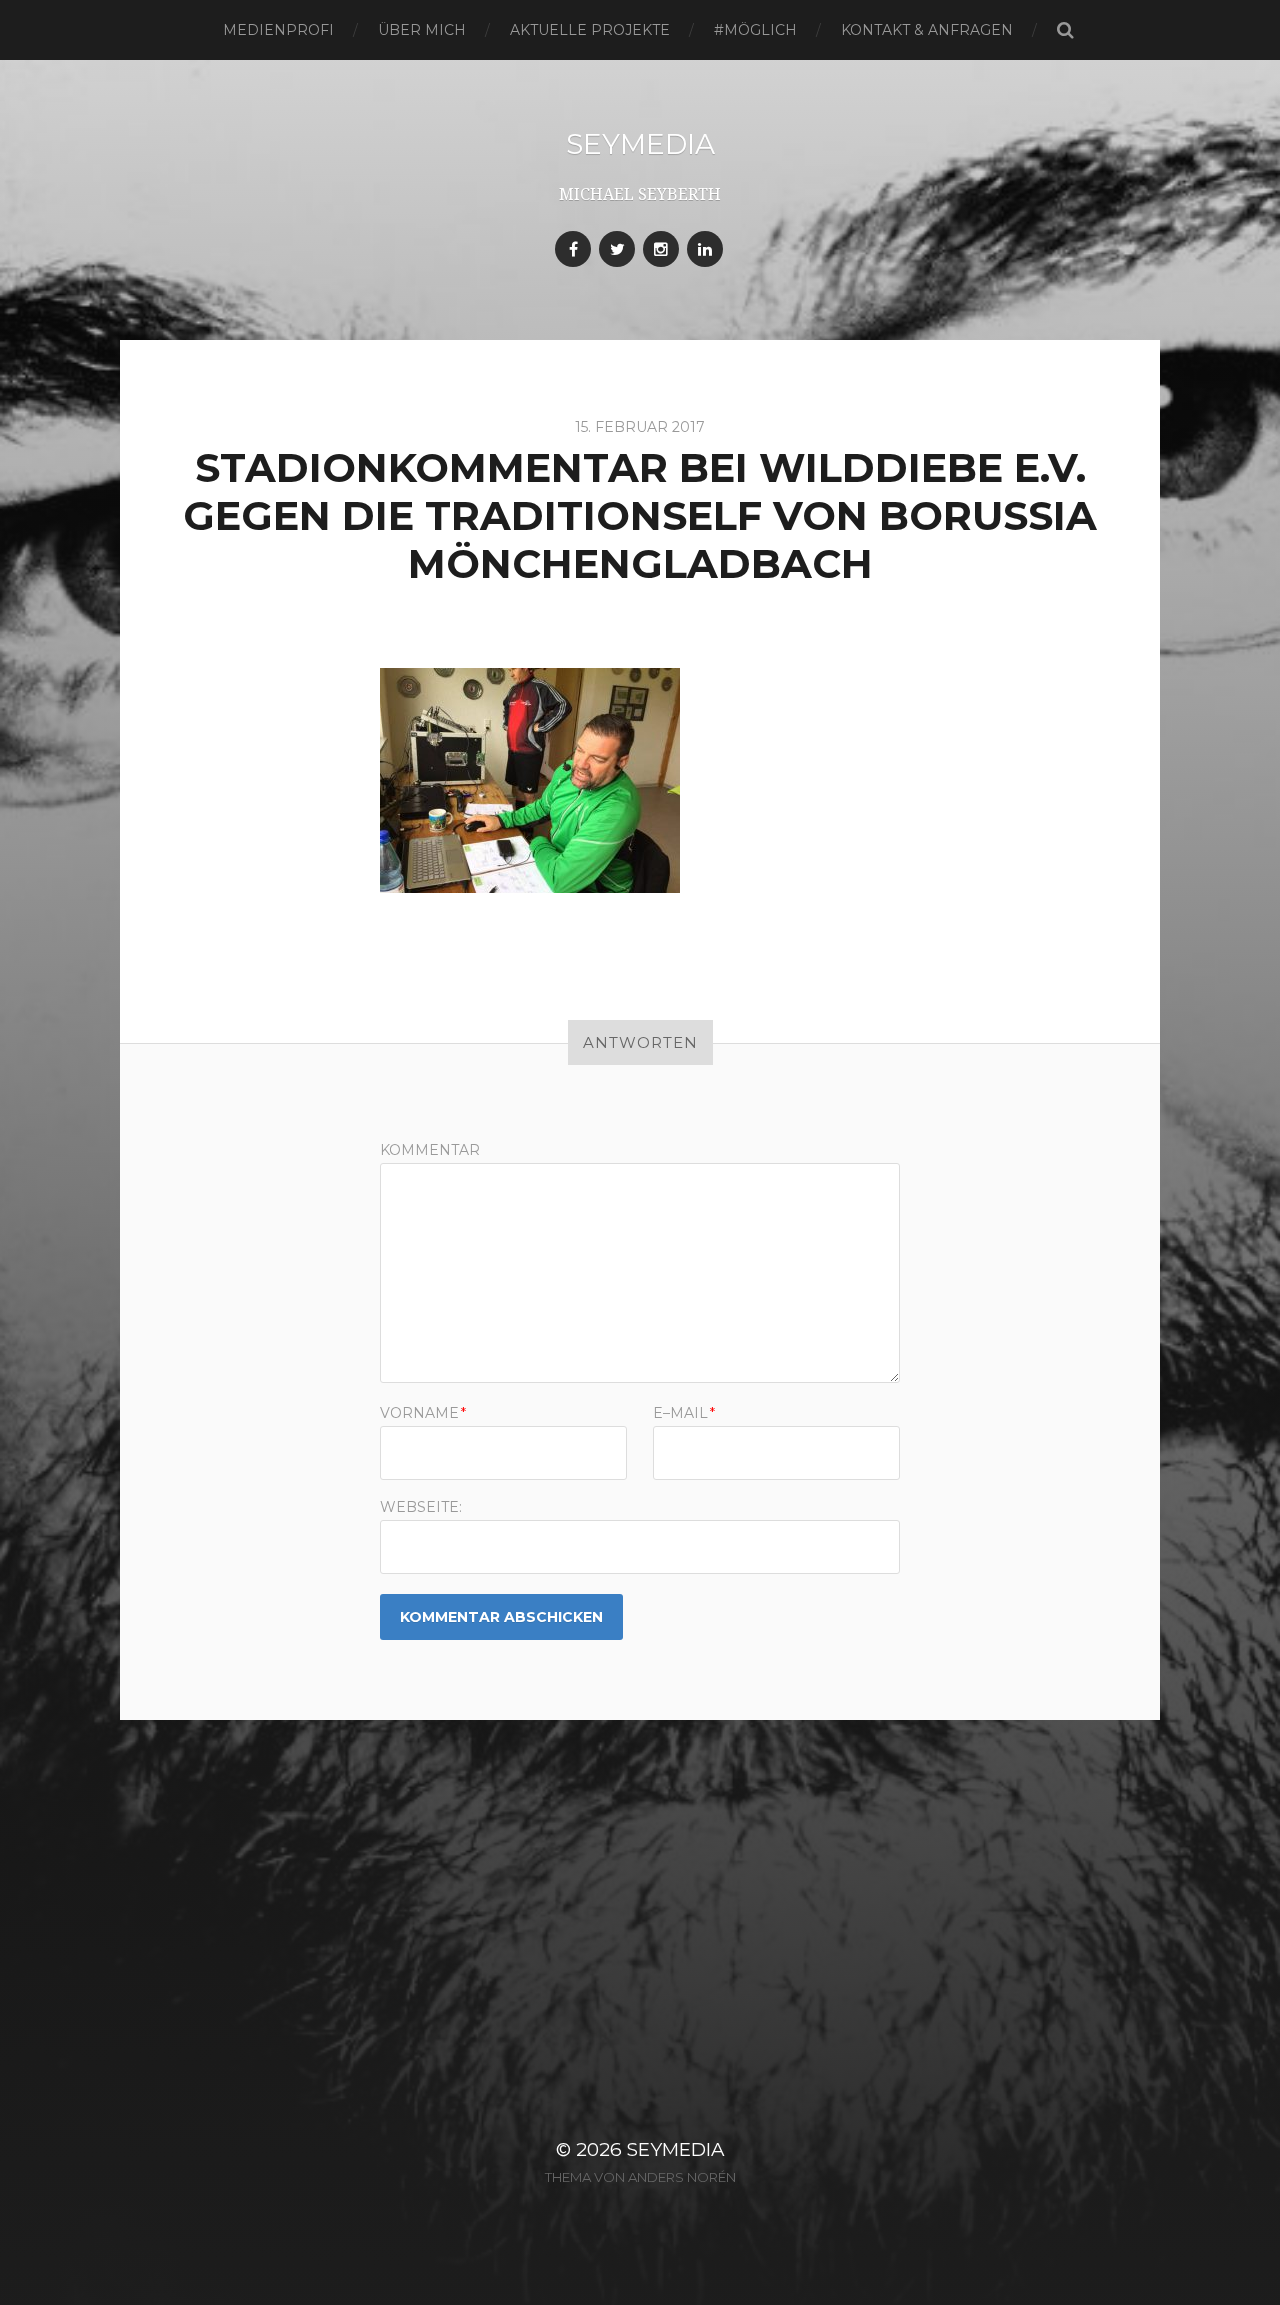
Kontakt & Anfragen (927, 30)
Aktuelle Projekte (590, 30)
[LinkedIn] (705, 249)
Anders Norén (682, 2177)
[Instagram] (661, 249)
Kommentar (430, 1150)
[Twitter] (617, 249)
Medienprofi (278, 30)
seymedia (640, 144)
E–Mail (684, 1413)
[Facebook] (573, 249)
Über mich (422, 30)
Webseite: (421, 1506)
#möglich (755, 30)
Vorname (423, 1413)
